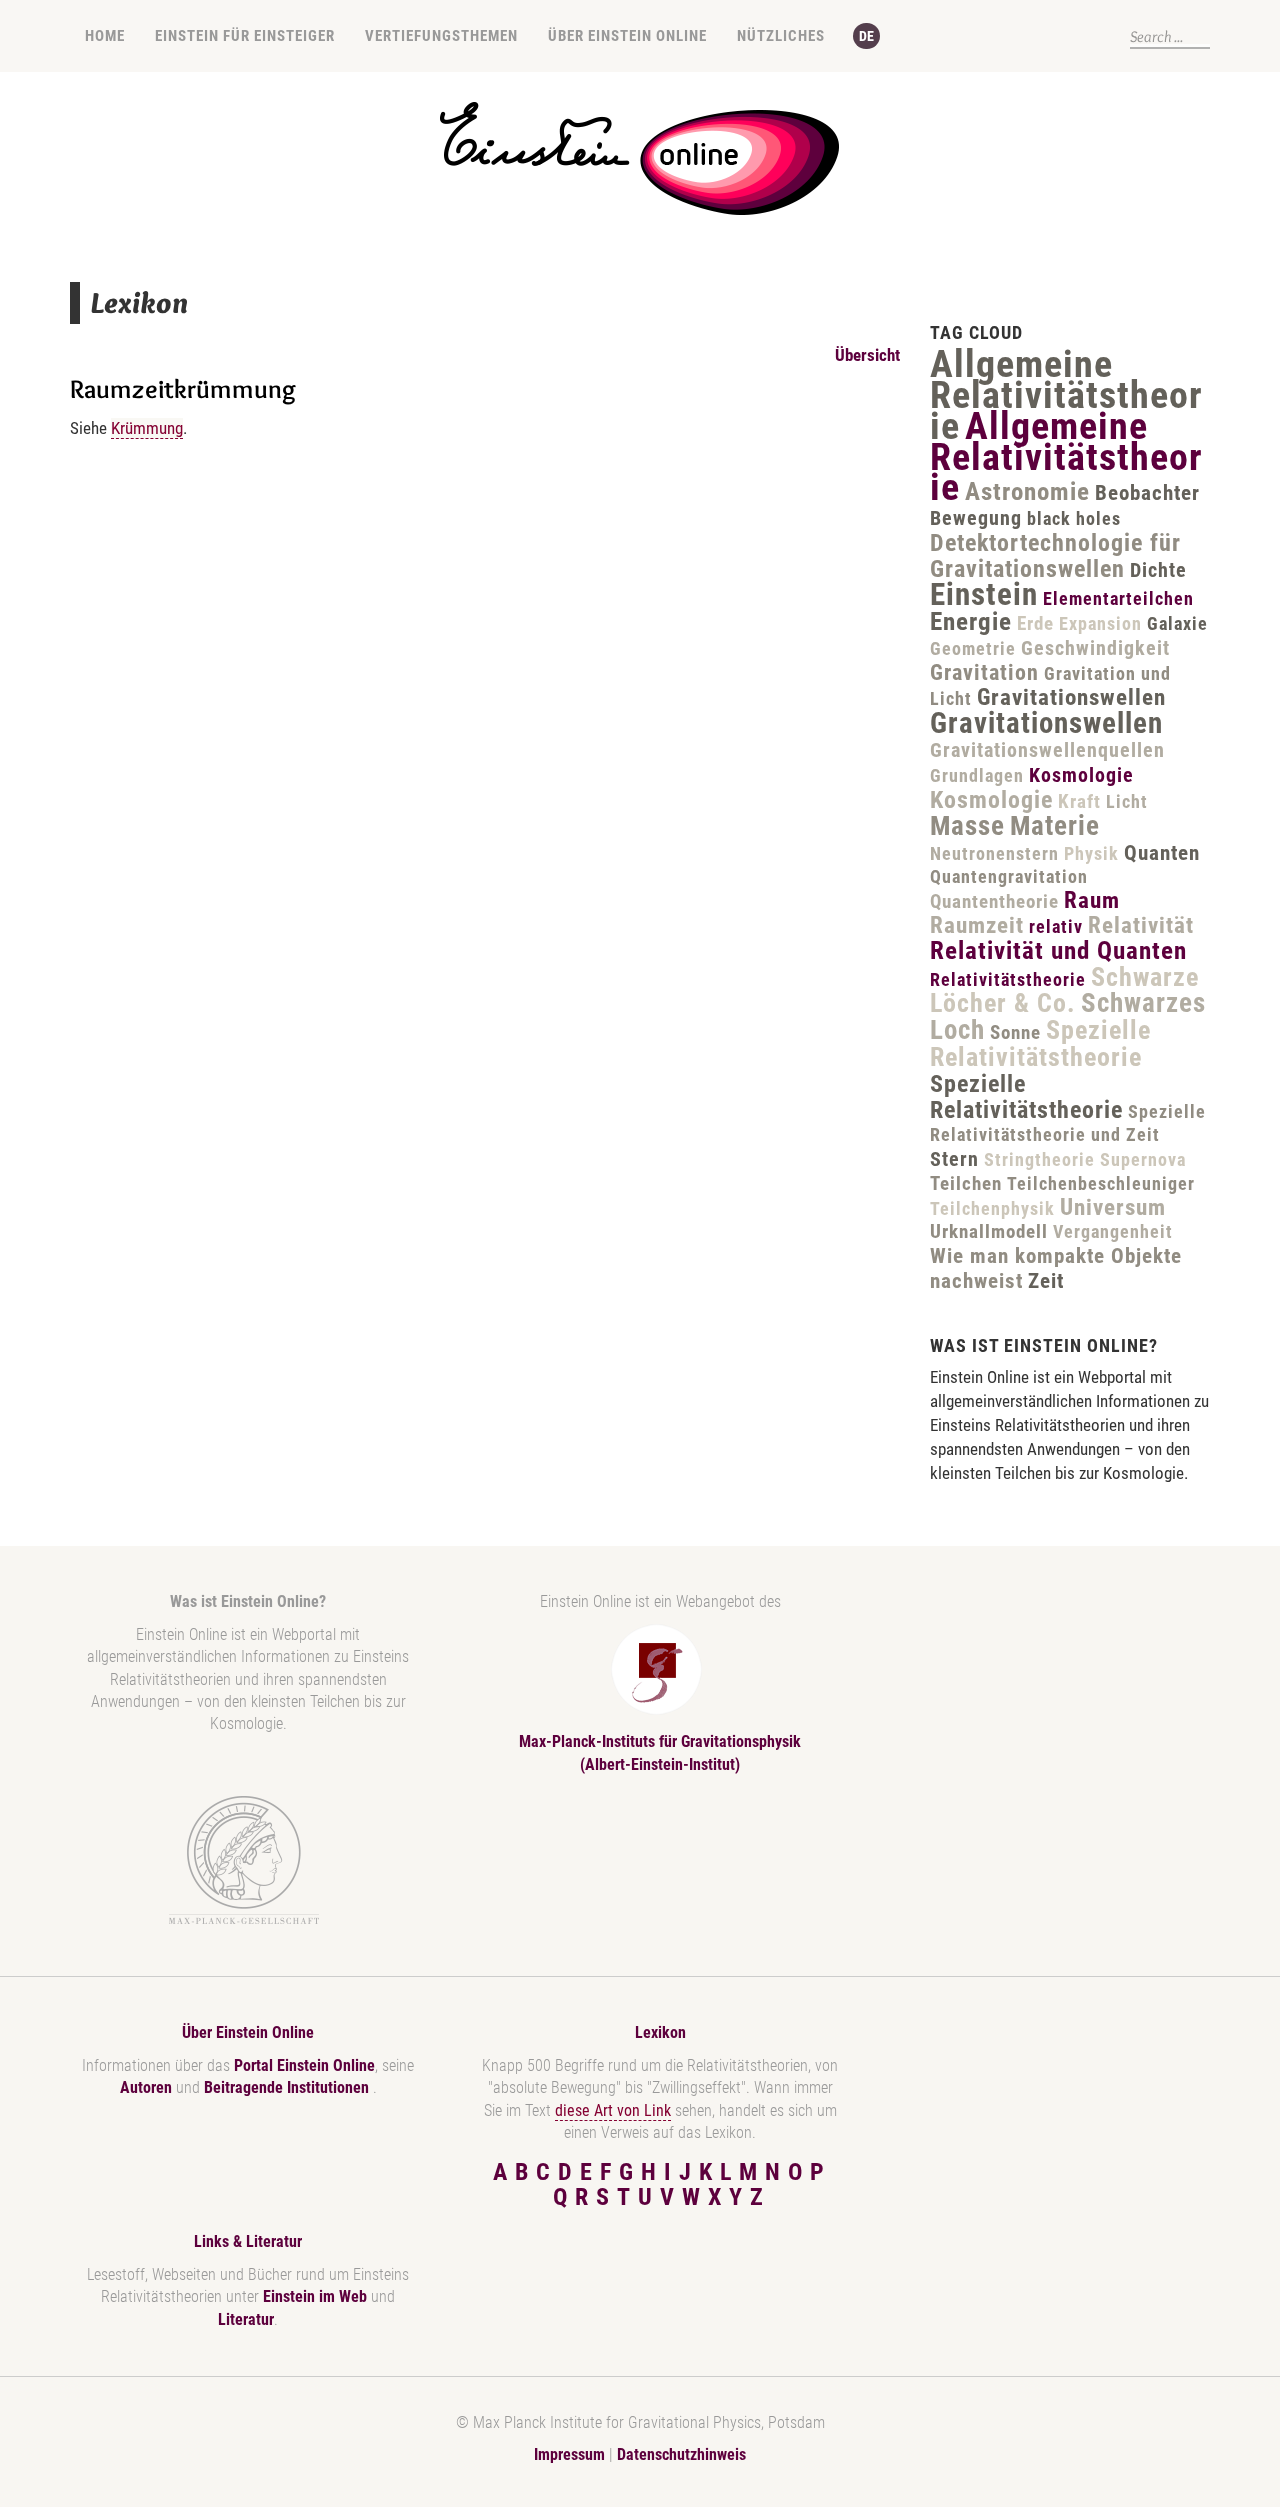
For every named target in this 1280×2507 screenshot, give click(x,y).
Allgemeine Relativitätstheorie (1066, 395)
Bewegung (976, 518)
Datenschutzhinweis (681, 2454)
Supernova (1143, 1159)
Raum (1092, 900)
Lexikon (660, 2032)
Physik (1091, 853)
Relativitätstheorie (1008, 979)
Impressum (569, 2454)
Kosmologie (1081, 775)
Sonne (1015, 1032)
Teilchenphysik (992, 1208)
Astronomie (1027, 491)
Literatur (246, 2319)
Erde (1035, 623)
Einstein (984, 594)
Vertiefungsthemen (441, 36)
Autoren (146, 2087)
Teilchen (966, 1183)
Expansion (1100, 623)
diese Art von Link (613, 2110)
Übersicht (867, 355)
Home (105, 36)
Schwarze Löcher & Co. (1064, 990)
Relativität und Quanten (1058, 950)
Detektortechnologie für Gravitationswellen (1055, 556)
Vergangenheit (1113, 1231)
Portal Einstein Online (304, 2065)
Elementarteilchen (1118, 598)
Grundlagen (977, 775)
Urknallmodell (989, 1231)
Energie (971, 621)
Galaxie (1177, 623)
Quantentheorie (994, 901)
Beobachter (1147, 493)
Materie (1055, 826)
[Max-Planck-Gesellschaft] (244, 1860)
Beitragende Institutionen (288, 2087)
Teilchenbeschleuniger (1101, 1183)
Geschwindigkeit (1095, 648)
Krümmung (147, 428)
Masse (967, 826)
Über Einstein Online (627, 36)
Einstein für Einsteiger (245, 36)
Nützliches (781, 36)
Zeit (1046, 1281)
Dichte (1158, 570)
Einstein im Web (315, 2296)
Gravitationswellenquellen (1047, 750)
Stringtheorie (1039, 1159)
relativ (1056, 926)
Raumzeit (977, 925)
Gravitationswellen (1071, 697)
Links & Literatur (248, 2241)
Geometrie (973, 648)
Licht (1127, 801)
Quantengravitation (1009, 876)
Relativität (1141, 925)
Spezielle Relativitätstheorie (1040, 1043)
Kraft (1079, 801)
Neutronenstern (994, 853)
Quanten (1162, 853)
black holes (1074, 518)
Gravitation (984, 672)
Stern (954, 1159)
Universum (1113, 1207)
